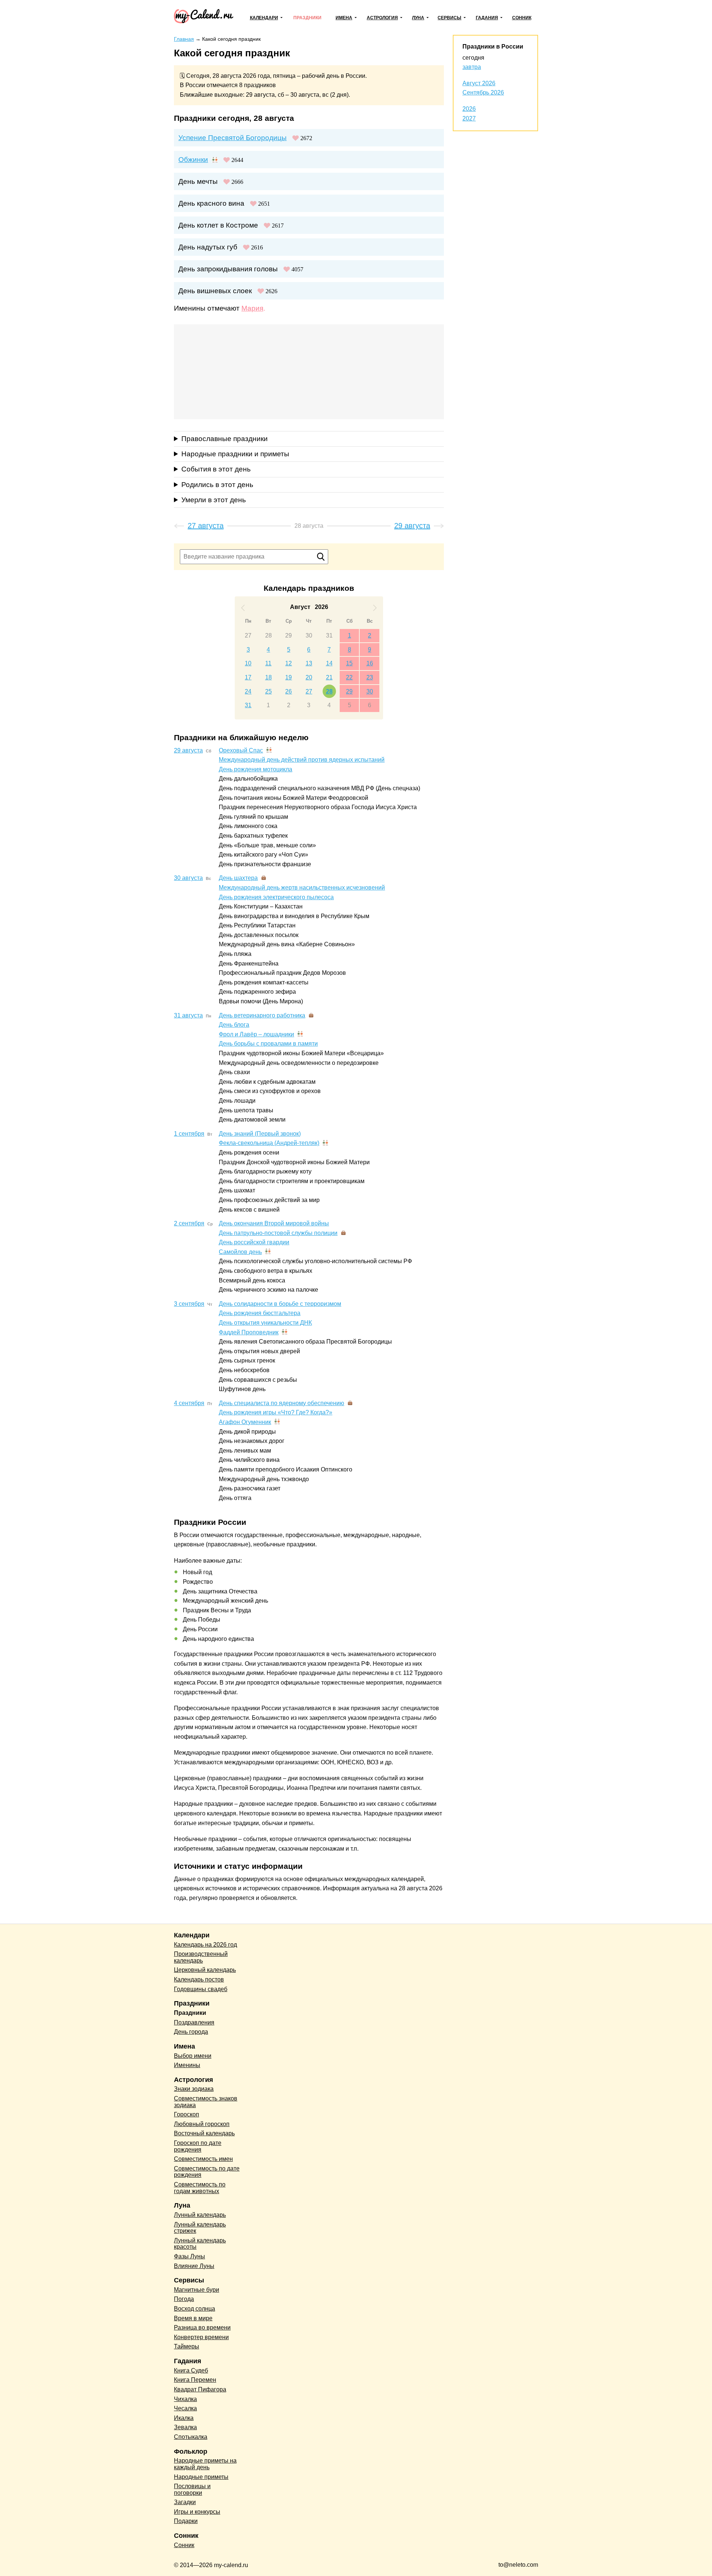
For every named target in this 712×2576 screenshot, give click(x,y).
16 (370, 663)
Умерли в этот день (214, 500)
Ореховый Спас (241, 750)
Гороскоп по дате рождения (198, 2146)
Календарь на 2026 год (205, 1945)
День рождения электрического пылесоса (276, 897)
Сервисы (449, 18)
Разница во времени (202, 2327)
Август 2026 (479, 83)
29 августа (188, 750)
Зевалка (185, 2427)
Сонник (522, 18)
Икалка (184, 2418)
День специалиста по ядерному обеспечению (281, 1403)
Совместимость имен (203, 2159)
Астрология (382, 18)
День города (191, 2032)
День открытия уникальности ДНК (265, 1323)
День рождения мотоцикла (256, 769)
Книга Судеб (191, 2370)
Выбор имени (193, 2056)
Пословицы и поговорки (192, 2489)
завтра (472, 67)
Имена (344, 18)
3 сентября (189, 1304)
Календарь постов (199, 1979)
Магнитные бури (197, 2290)
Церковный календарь (205, 1970)
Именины (187, 2065)
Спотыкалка (191, 2437)
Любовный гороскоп (202, 2124)
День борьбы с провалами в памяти (268, 1044)
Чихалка (185, 2399)
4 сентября (189, 1403)
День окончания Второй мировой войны (274, 1223)
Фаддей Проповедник (249, 1332)
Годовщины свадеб (201, 1989)
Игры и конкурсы (197, 2512)
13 (309, 663)
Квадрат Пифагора (200, 2389)
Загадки (185, 2502)
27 (248, 635)
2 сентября (189, 1223)
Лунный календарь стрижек (200, 2228)
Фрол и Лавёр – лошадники (256, 1034)
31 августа (188, 1015)
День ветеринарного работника (262, 1015)
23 (370, 677)
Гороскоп (187, 2114)
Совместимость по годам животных (200, 2188)
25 (268, 691)
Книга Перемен (195, 2380)
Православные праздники (225, 439)
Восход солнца (195, 2309)
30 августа (188, 878)
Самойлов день (240, 1252)
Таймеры (187, 2346)
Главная (184, 39)
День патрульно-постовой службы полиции (278, 1233)
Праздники (307, 18)
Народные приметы (201, 2477)
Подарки (186, 2521)
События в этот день (216, 469)
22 (349, 677)
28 (268, 635)
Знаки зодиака (194, 2089)
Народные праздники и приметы (235, 454)
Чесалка (185, 2408)
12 (289, 663)
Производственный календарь (201, 1957)
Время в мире (193, 2318)
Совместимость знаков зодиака (206, 2102)
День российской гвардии (254, 1242)
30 (309, 635)
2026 (469, 109)
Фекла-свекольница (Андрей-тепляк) (269, 1143)
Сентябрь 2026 (483, 92)
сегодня (473, 58)
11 (268, 663)
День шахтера (238, 878)
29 (289, 635)
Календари (264, 18)
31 (329, 635)
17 (248, 677)
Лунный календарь (200, 2215)
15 (349, 663)
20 (309, 677)
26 (289, 691)
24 (248, 691)
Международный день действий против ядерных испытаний (302, 760)
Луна (418, 18)
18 (268, 677)
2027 (469, 118)
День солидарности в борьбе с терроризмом (280, 1304)
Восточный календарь (204, 2133)
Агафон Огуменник (245, 1422)
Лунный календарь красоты (200, 2244)
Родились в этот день (217, 485)
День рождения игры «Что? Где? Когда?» (276, 1412)
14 (329, 663)
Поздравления (194, 2022)
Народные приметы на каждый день (205, 2464)
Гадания (487, 18)
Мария (252, 308)
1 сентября (189, 1134)
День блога (234, 1025)
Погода (184, 2299)
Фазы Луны (189, 2256)
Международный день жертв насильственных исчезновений (302, 888)
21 (329, 677)
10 (248, 663)
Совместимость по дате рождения (207, 2172)
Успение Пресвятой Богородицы (233, 138)
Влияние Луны (194, 2266)
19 (289, 677)
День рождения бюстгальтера (260, 1313)
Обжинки (193, 160)
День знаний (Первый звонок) (260, 1134)
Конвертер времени (201, 2337)
